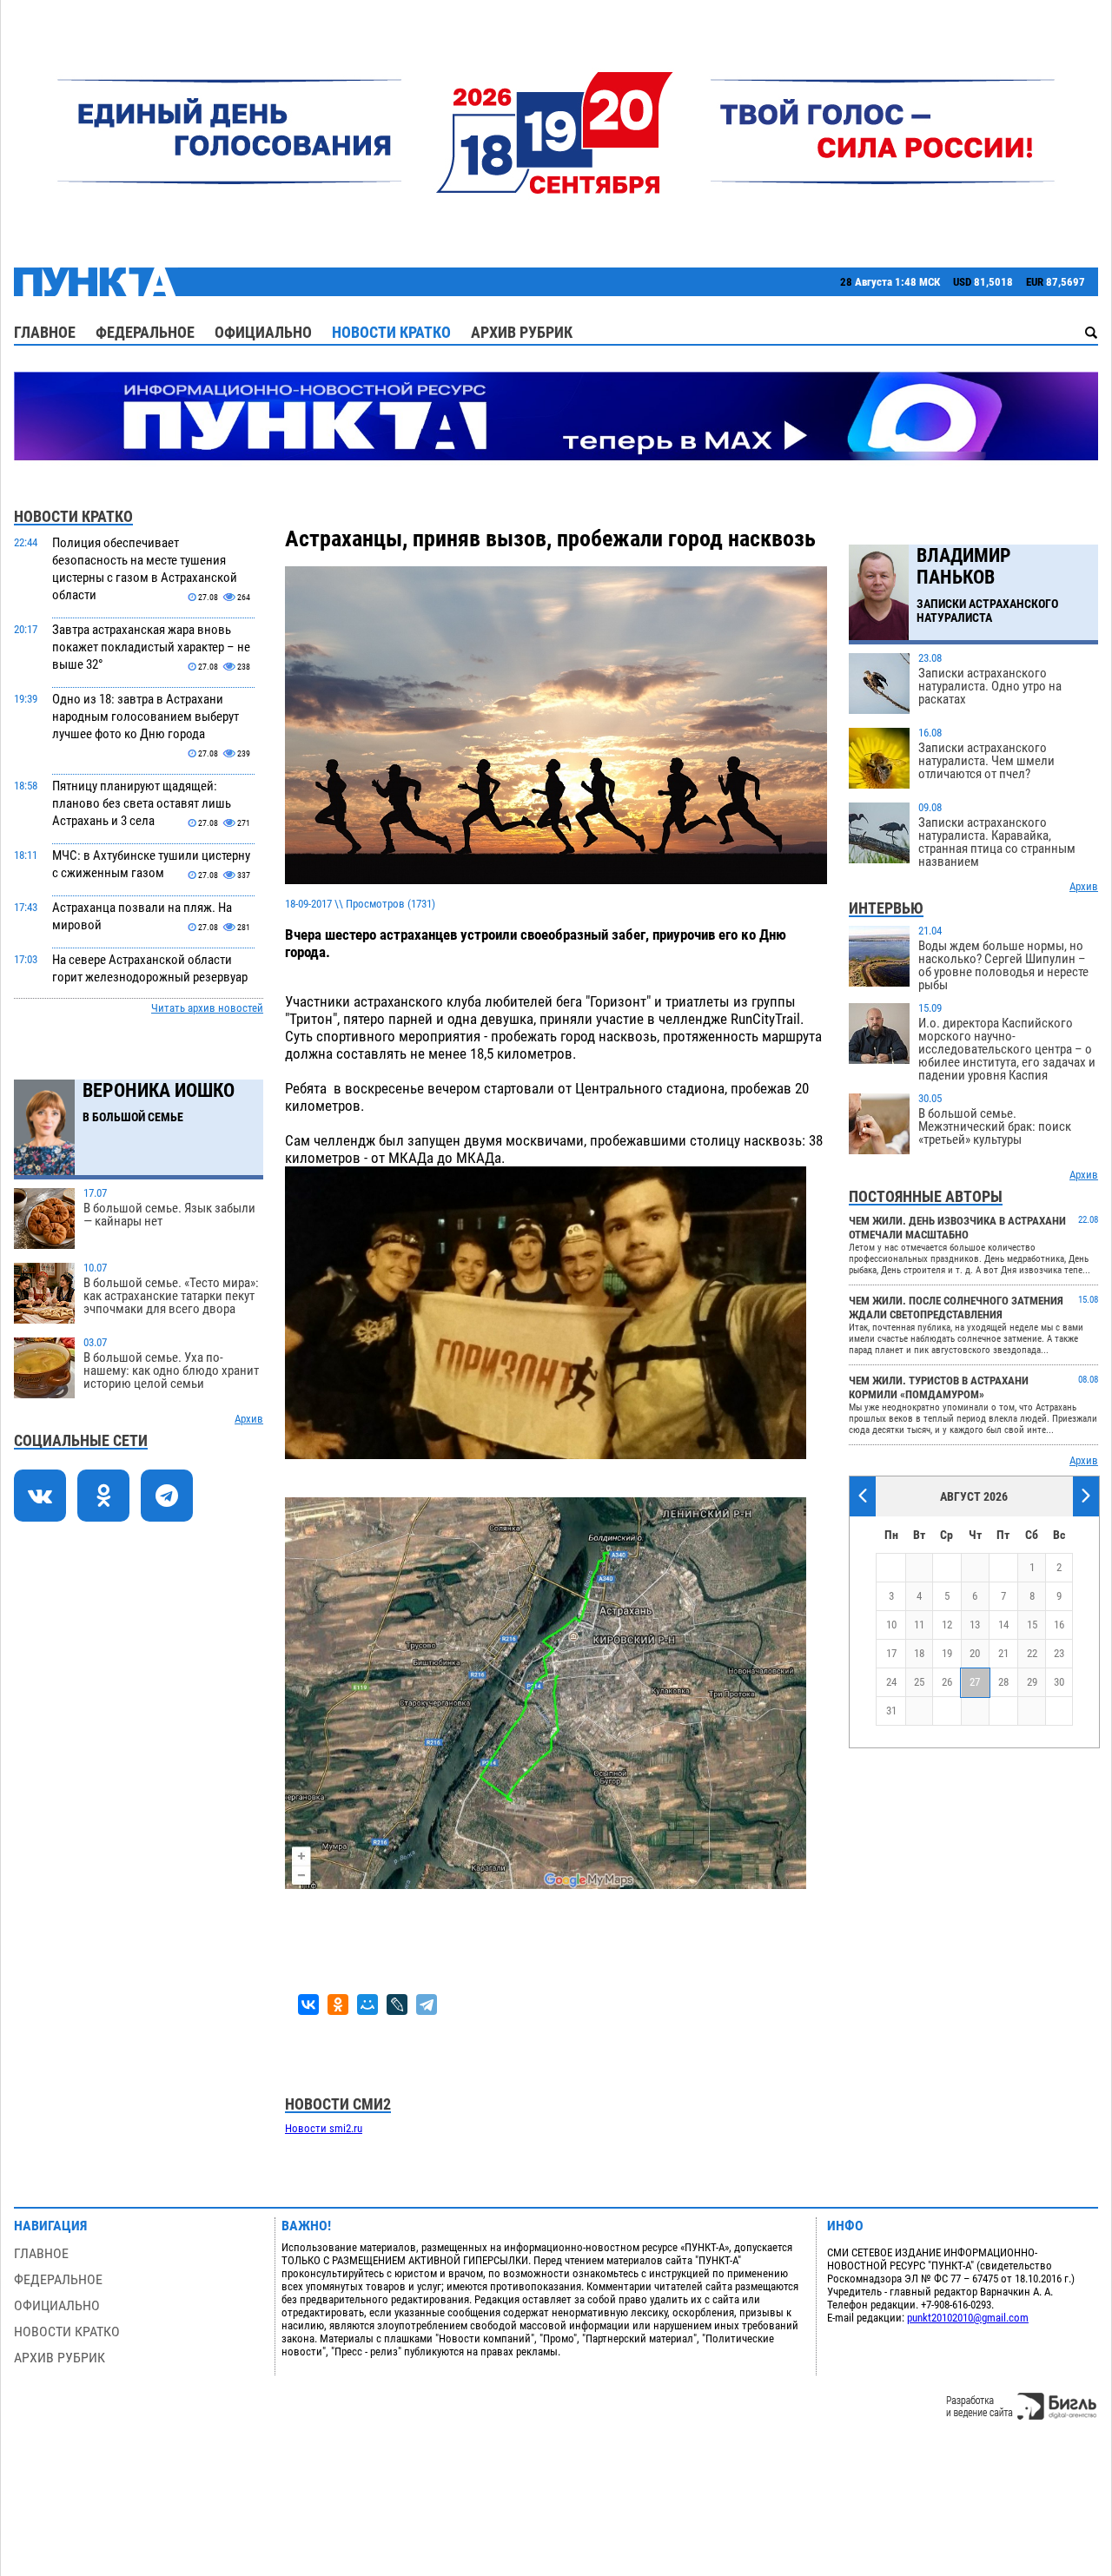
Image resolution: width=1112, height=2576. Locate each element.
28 (1003, 1682)
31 (891, 1711)
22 (1032, 1653)
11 (919, 1625)
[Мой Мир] (367, 2005)
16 (1059, 1625)
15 (1032, 1625)
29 (1032, 1682)
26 (947, 1682)
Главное (45, 332)
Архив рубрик (522, 332)
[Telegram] (427, 2005)
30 (1059, 1682)
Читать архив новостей (207, 1008)
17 (891, 1653)
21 (1003, 1653)
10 (891, 1625)
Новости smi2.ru (324, 2128)
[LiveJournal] (397, 2005)
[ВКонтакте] (308, 2005)
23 (1059, 1653)
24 (891, 1682)
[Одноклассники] (338, 2005)
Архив (249, 1419)
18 (919, 1653)
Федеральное (145, 332)
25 (919, 1682)
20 (975, 1653)
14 (1003, 1625)
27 (975, 1682)
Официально (263, 332)
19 (947, 1653)
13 (975, 1625)
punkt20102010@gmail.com (968, 2318)
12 (947, 1625)
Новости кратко (391, 332)
